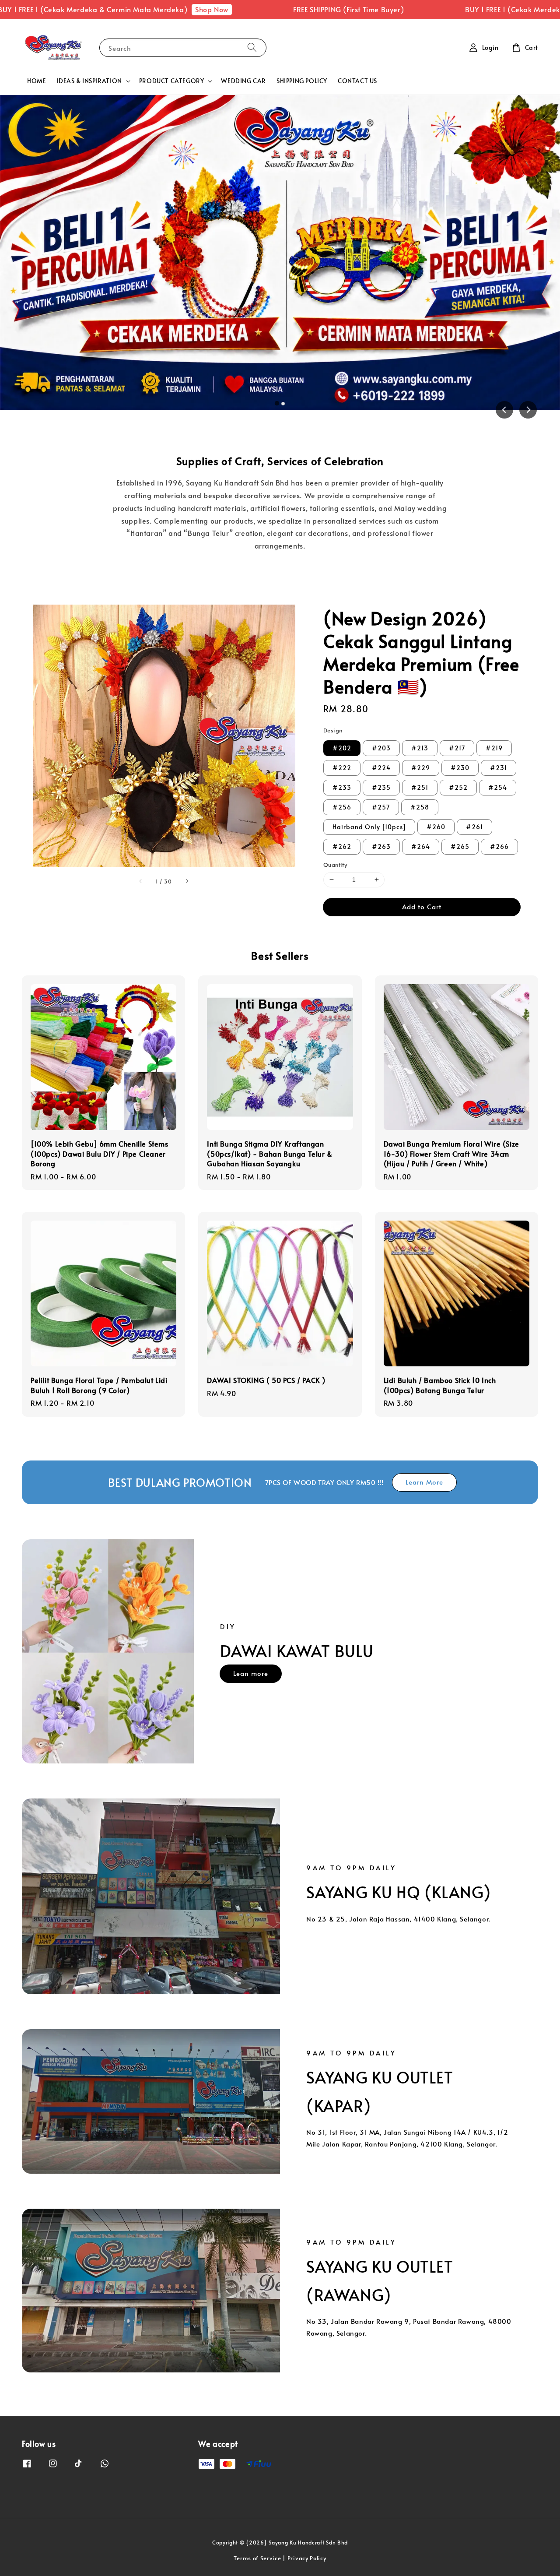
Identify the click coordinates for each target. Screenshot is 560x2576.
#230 (460, 768)
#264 (421, 846)
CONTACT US (357, 81)
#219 (494, 748)
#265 (460, 846)
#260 (436, 827)
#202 (342, 748)
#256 (342, 807)
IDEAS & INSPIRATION (89, 81)
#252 (458, 787)
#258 (420, 807)
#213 (420, 748)
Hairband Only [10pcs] (369, 827)
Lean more (251, 1673)
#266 (499, 846)
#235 (381, 787)
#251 (420, 787)
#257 (381, 807)
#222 (342, 768)
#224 (381, 768)
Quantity (335, 865)
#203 (381, 748)
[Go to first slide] (528, 410)
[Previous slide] (504, 410)
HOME (37, 81)
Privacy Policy (307, 2558)
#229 (421, 768)
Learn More (424, 1482)
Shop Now (154, 9)
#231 (499, 768)
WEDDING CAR (243, 81)
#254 (498, 787)
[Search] (252, 48)
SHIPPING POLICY (302, 81)
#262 (342, 846)
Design (333, 730)
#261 (474, 827)
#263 (381, 846)
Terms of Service (257, 2558)
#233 (342, 787)
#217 (457, 748)
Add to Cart (422, 906)
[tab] (277, 404)
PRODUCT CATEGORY (172, 81)
